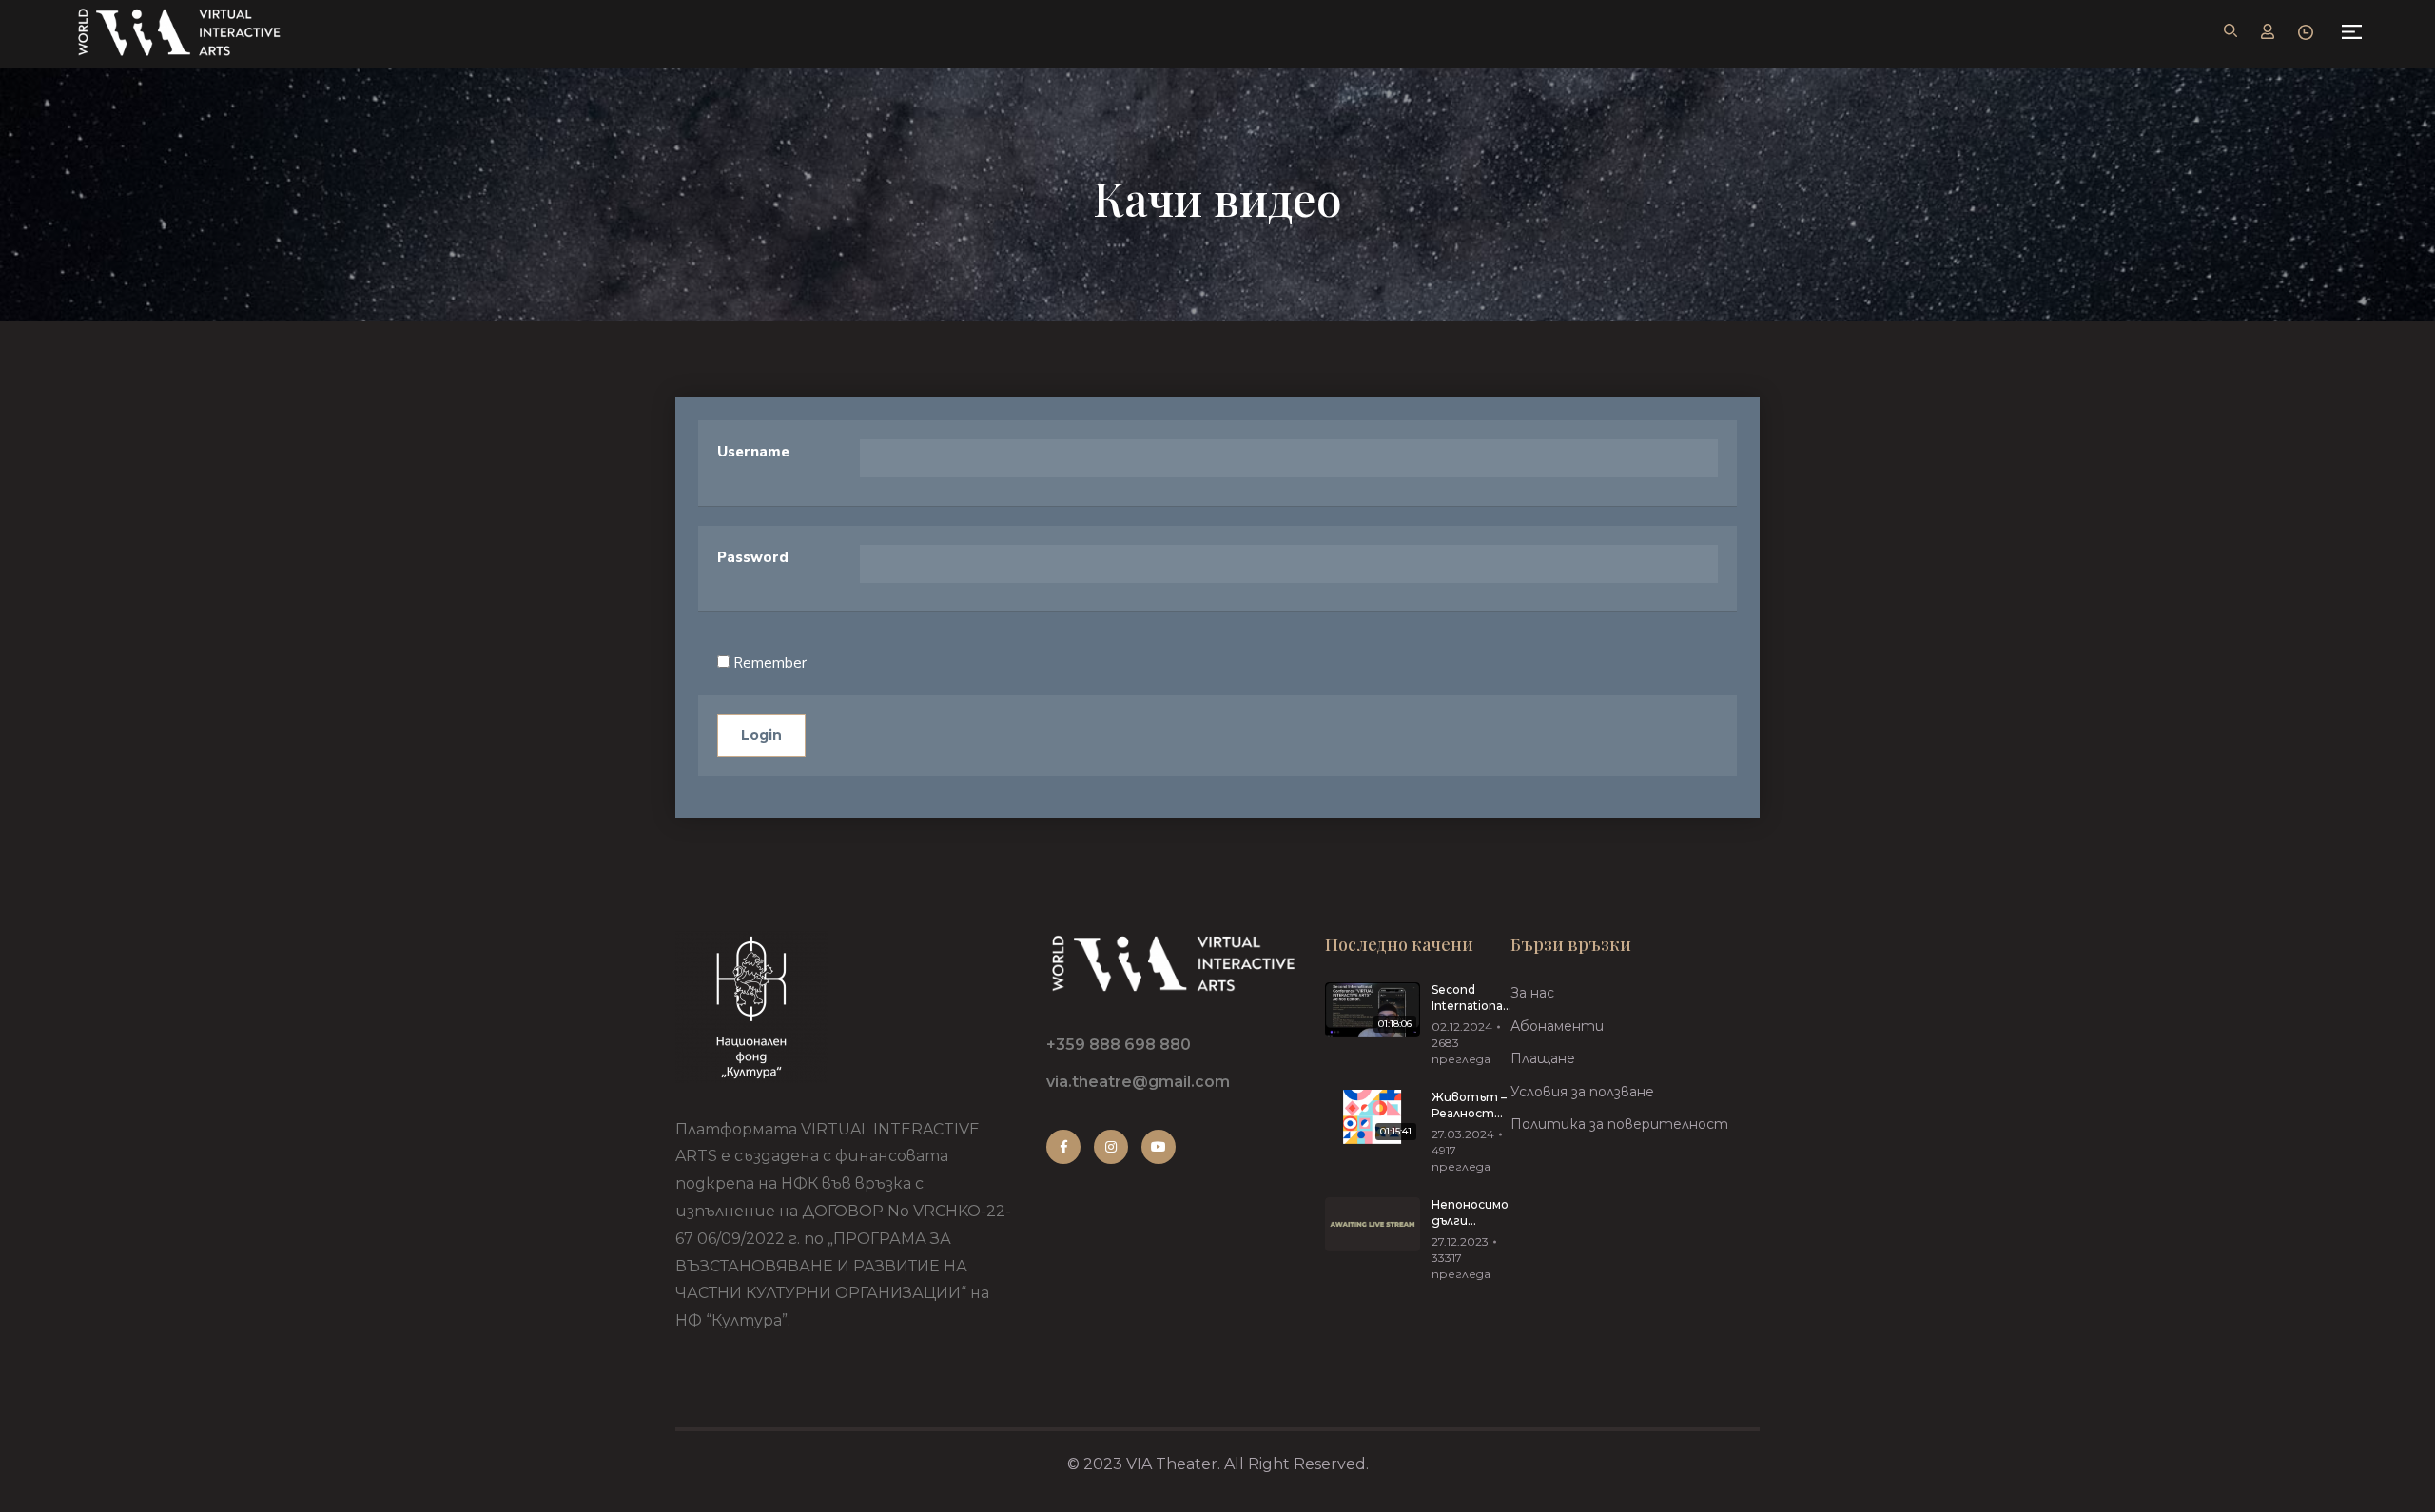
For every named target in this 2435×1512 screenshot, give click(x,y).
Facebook (1063, 1147)
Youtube (1159, 1147)
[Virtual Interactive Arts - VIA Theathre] (178, 32)
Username (753, 452)
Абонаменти (1557, 1026)
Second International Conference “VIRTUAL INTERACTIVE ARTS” (1472, 998)
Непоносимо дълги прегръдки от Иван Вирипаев (1470, 1213)
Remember (768, 663)
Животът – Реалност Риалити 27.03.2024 (1469, 1106)
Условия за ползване (1582, 1092)
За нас (1532, 993)
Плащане (1543, 1058)
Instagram (1111, 1147)
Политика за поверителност (1619, 1124)
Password (753, 557)
